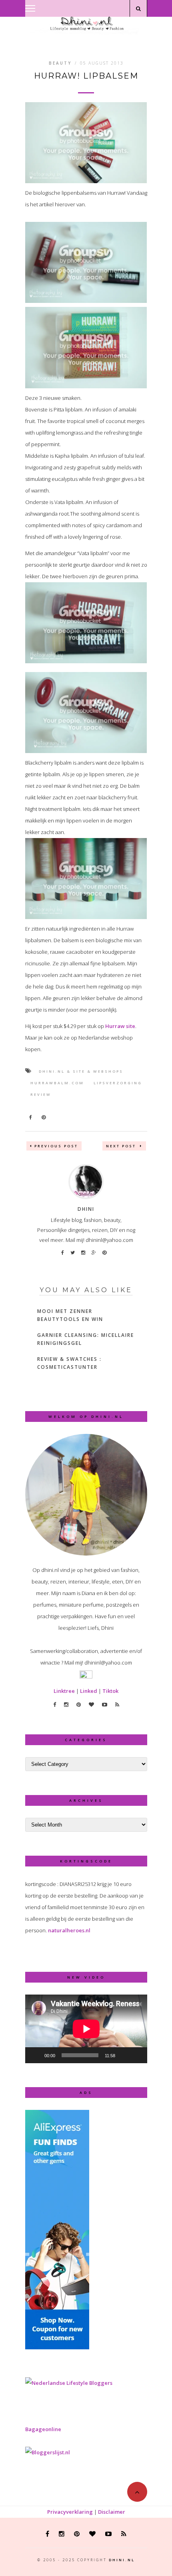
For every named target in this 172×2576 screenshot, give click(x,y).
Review (41, 1094)
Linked (89, 1691)
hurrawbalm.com (57, 1083)
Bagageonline (43, 2429)
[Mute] (124, 2055)
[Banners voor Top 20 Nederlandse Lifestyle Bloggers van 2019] (69, 2383)
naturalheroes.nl (69, 1930)
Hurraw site (120, 1026)
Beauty (60, 63)
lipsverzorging (118, 1083)
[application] (86, 2029)
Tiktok (110, 1691)
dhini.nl (122, 2560)
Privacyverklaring (70, 2512)
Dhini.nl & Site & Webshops (81, 1071)
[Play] (36, 2055)
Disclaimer (112, 2512)
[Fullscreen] (137, 2055)
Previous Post (56, 1146)
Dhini (86, 1209)
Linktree (64, 1691)
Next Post (122, 1146)
